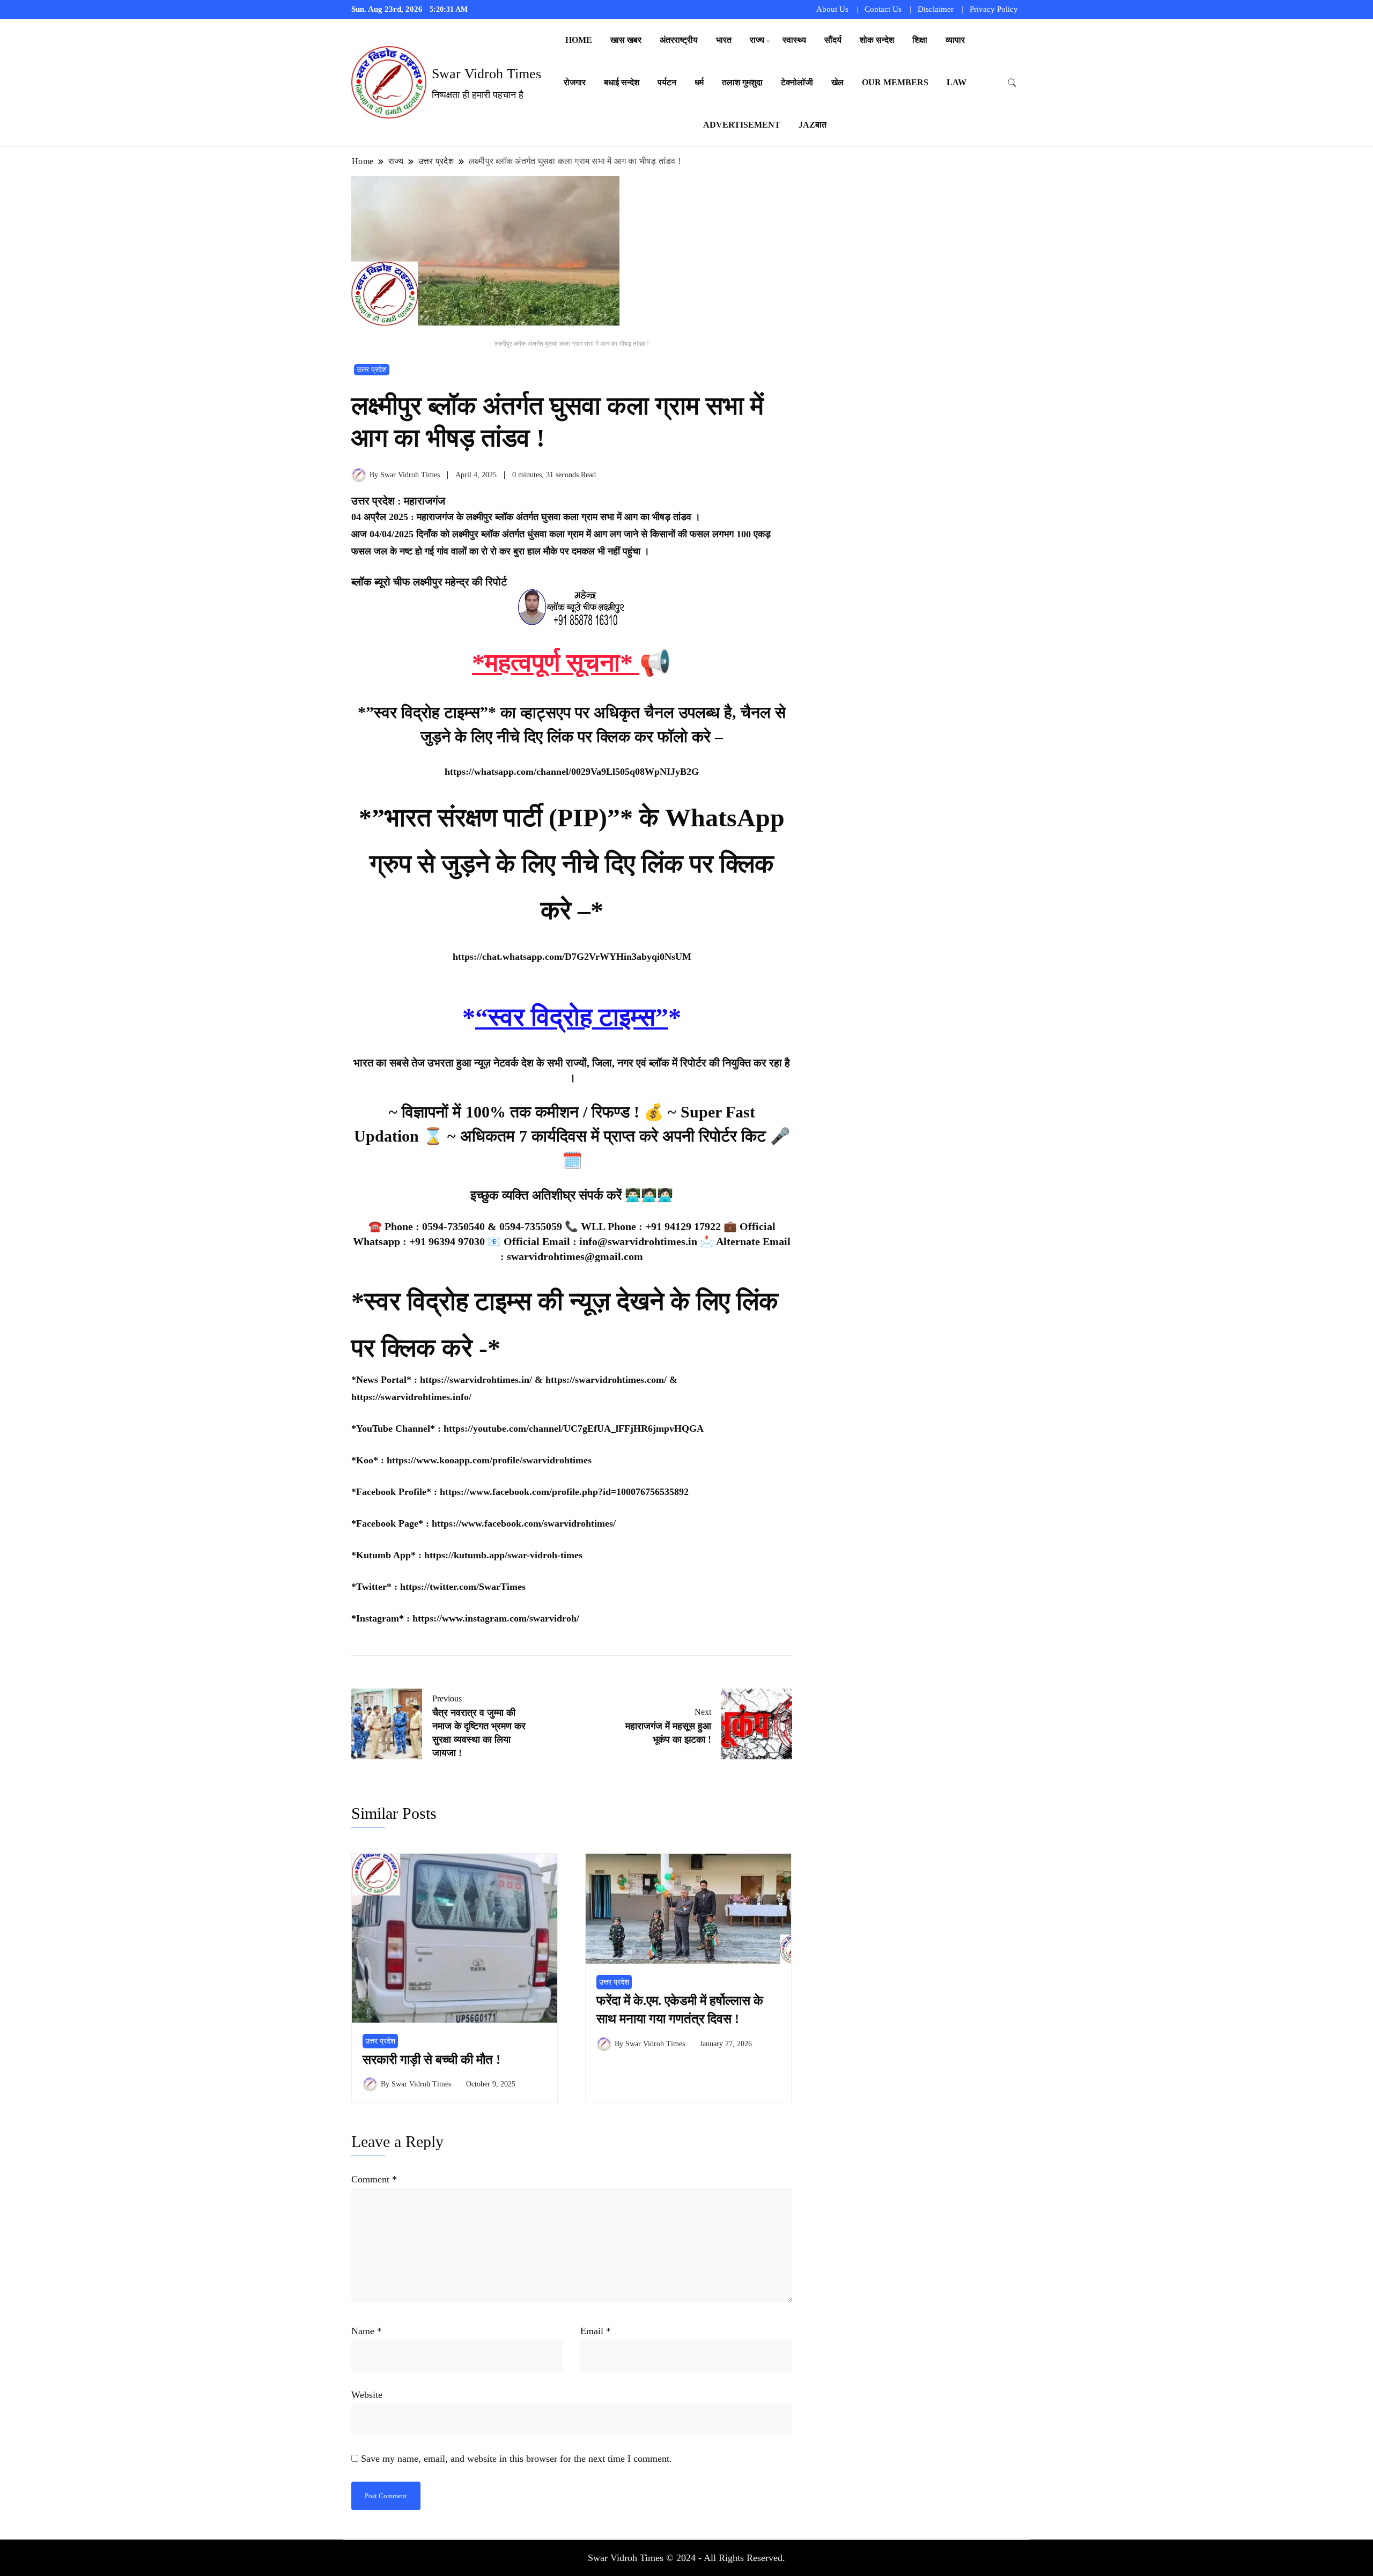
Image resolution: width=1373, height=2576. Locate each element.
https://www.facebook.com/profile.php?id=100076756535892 (564, 1492)
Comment (374, 2179)
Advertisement (742, 125)
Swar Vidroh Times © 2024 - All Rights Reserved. (686, 2558)
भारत (724, 40)
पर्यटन (667, 82)
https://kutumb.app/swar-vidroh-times (503, 1555)
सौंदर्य (833, 40)
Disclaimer (936, 9)
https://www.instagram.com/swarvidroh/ (496, 1618)
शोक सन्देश (877, 40)
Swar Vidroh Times (486, 74)
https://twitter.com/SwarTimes (463, 1587)
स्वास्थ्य (794, 40)
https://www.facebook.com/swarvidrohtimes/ (524, 1523)
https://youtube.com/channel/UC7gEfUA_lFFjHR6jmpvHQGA (574, 1428)
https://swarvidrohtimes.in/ (476, 1380)
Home (579, 40)
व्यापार (955, 40)
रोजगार (575, 82)
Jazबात (813, 125)
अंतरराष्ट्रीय (679, 40)
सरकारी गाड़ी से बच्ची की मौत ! (431, 2060)
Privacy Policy (994, 9)
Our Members (895, 82)
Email (596, 2331)
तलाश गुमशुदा (742, 82)
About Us (832, 9)
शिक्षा (920, 40)
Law (957, 82)
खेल (837, 82)
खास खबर (626, 40)
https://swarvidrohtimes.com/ (607, 1380)
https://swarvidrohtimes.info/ (411, 1397)
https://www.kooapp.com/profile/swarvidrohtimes (489, 1460)
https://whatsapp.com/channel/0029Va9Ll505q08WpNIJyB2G (572, 772)
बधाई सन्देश (622, 82)
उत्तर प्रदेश (372, 370)
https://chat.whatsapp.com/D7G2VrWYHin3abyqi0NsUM (572, 957)
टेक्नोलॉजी (797, 82)
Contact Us (883, 9)
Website (367, 2395)
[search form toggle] (1012, 83)
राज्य (757, 40)
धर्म (699, 82)
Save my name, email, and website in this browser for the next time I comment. (516, 2459)
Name (367, 2331)
